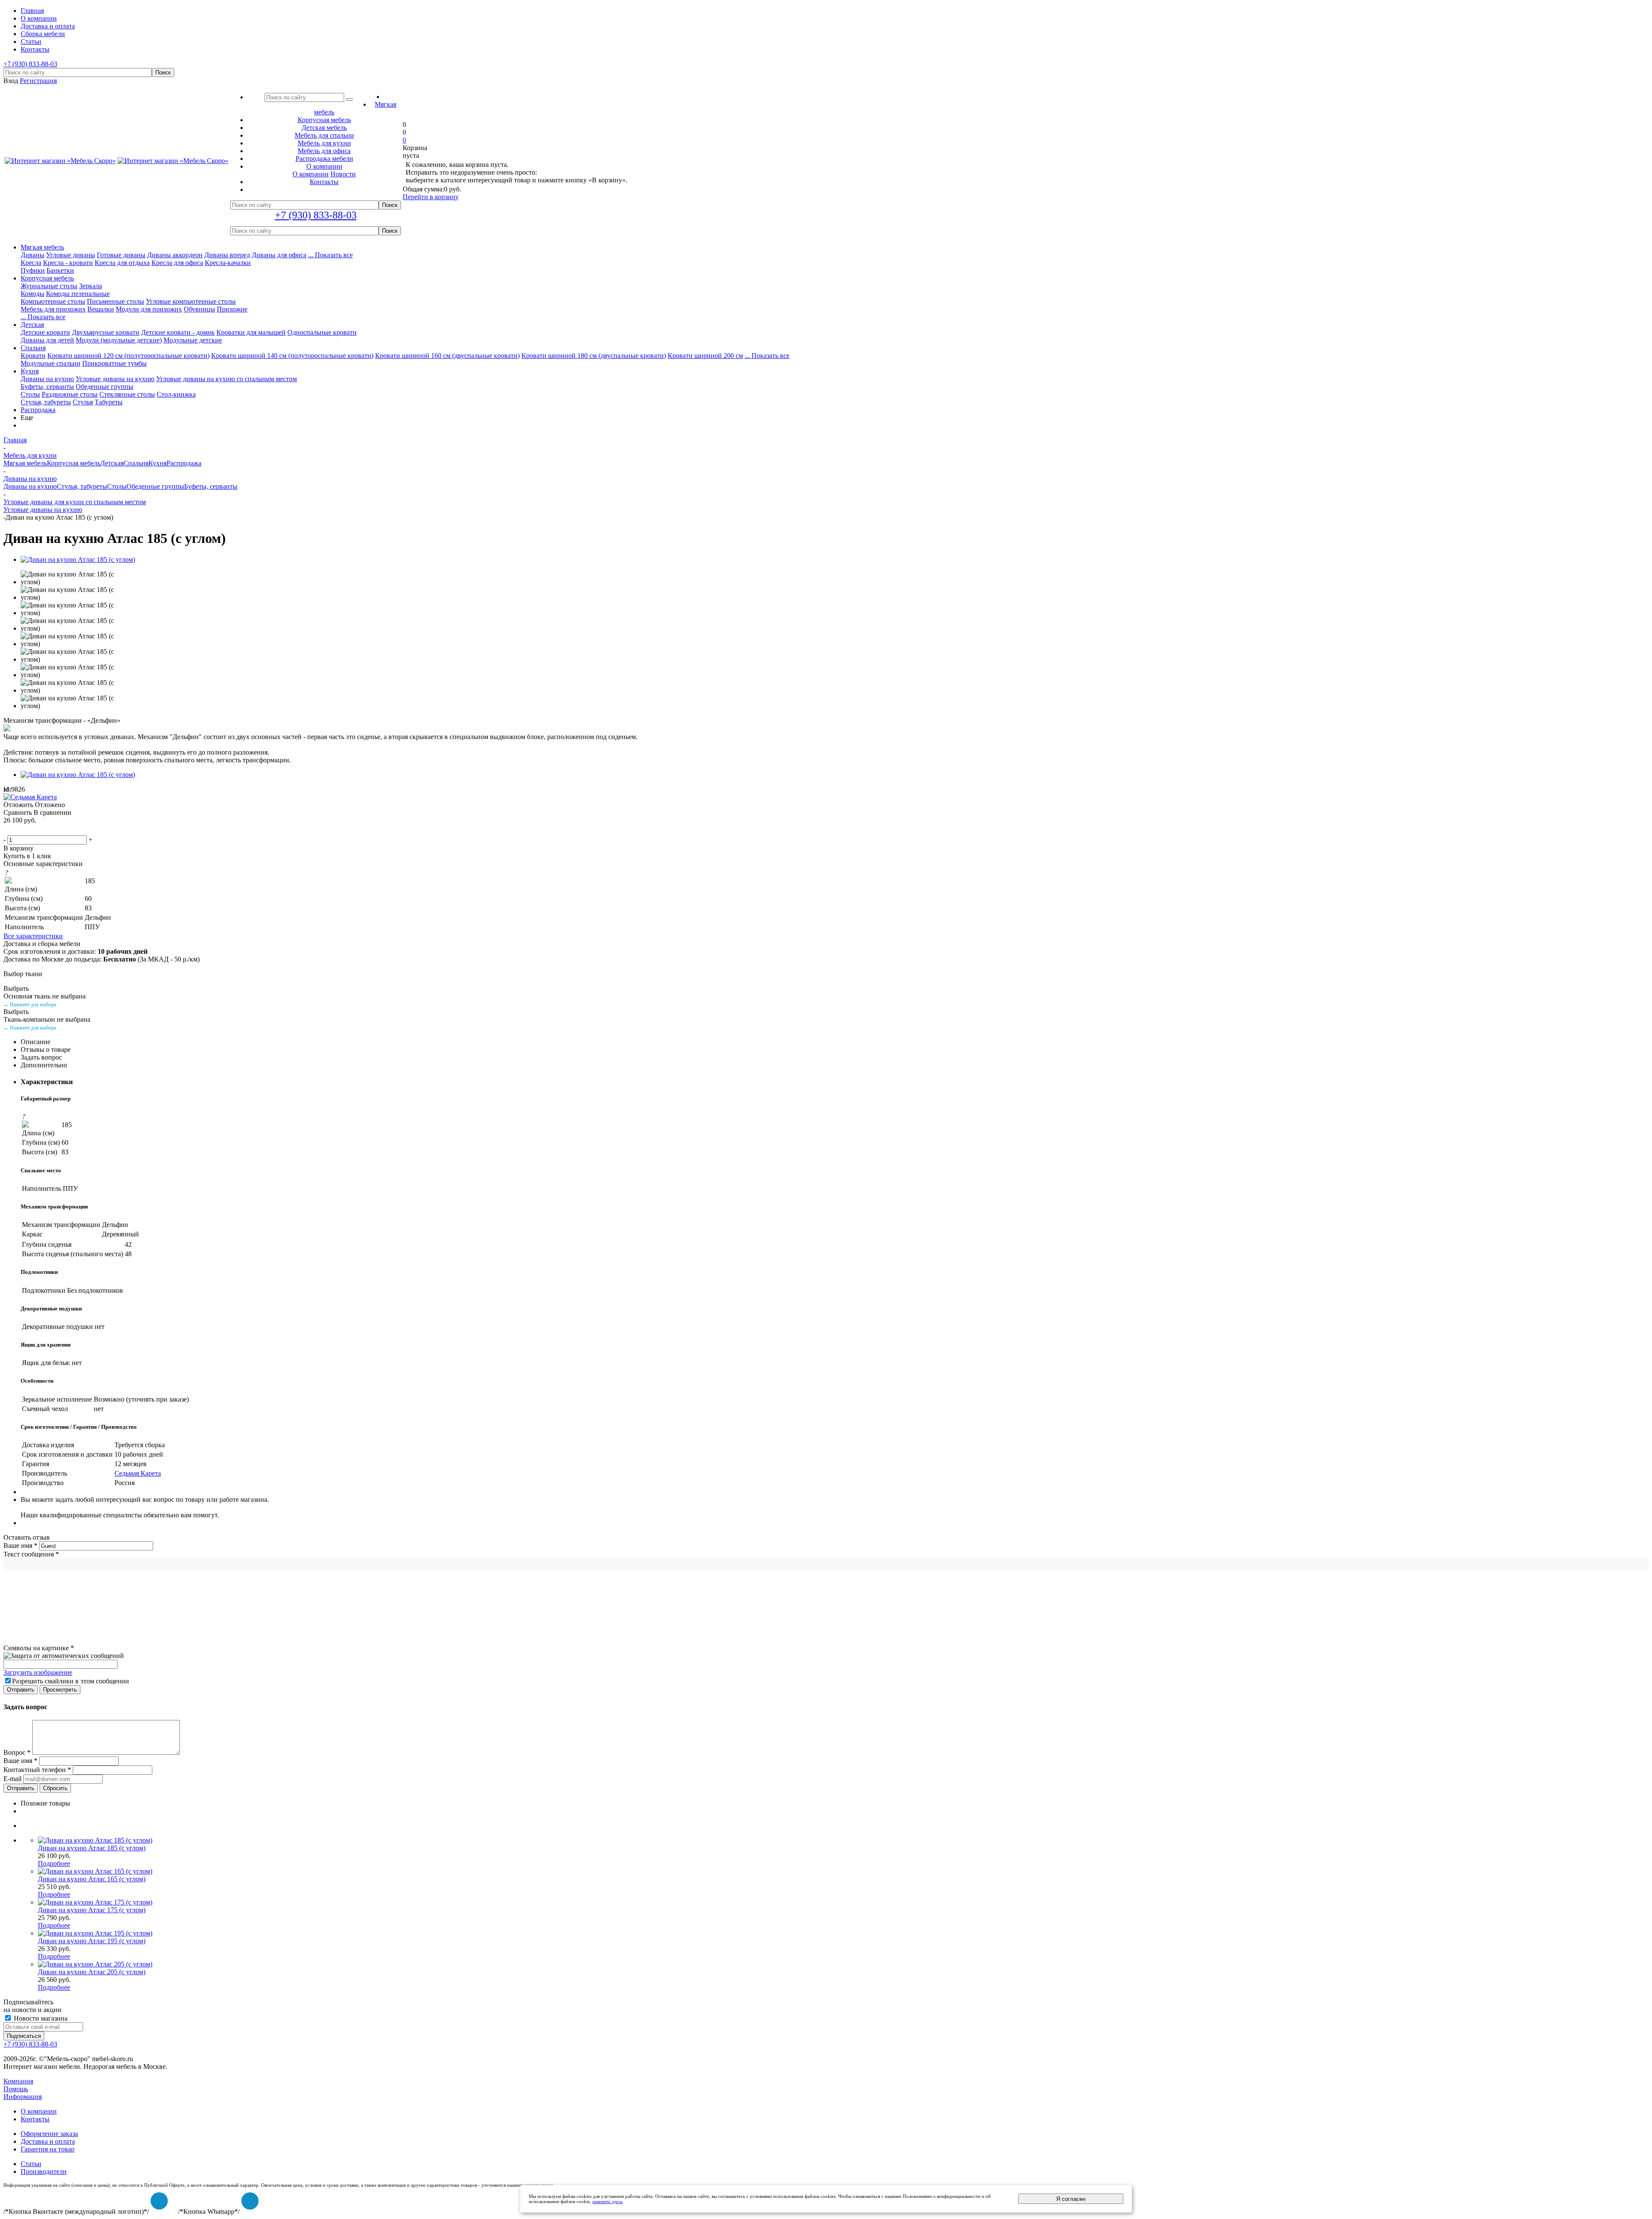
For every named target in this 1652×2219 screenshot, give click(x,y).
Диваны (32, 255)
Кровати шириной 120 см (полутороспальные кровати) (128, 356)
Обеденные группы (105, 387)
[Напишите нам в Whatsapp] (250, 2201)
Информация (23, 2097)
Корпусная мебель (47, 278)
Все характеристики (33, 936)
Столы (30, 394)
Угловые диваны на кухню (115, 379)
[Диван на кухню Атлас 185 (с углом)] (78, 559)
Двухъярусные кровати (106, 332)
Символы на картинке (39, 1648)
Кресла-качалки (228, 263)
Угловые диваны (71, 255)
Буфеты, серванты (47, 387)
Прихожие (232, 309)
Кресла (31, 263)
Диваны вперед (227, 255)
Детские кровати (45, 332)
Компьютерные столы (53, 301)
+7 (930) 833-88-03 (30, 64)
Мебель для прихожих (53, 309)
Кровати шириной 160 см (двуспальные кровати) (447, 356)
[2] (19, 830)
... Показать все (330, 255)
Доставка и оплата (48, 2141)
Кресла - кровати (68, 263)
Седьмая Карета (138, 1473)
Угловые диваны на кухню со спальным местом (227, 379)
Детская (32, 325)
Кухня (30, 371)
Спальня (33, 348)
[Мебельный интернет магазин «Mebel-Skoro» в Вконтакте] (159, 2201)
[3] (30, 830)
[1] (9, 830)
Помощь (16, 2089)
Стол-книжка (176, 394)
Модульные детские (193, 340)
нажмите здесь (607, 2201)
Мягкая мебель (42, 247)
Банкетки (60, 270)
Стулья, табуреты (46, 402)
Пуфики (33, 270)
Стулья (83, 402)
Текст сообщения (31, 1554)
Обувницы (199, 309)
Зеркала (91, 286)
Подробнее (54, 1863)
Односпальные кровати (322, 332)
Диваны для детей (47, 340)
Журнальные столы (49, 286)
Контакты (35, 2119)
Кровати (33, 356)
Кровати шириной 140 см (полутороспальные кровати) (292, 356)
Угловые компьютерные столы (191, 301)
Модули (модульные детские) (119, 340)
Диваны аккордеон (175, 255)
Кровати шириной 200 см (705, 356)
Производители (44, 2171)
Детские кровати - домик (178, 332)
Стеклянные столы (127, 394)
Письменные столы (116, 301)
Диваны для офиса (279, 255)
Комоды (32, 294)
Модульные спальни (51, 363)
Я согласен (1071, 2199)
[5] (50, 830)
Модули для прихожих (149, 309)
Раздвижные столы (70, 394)
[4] (40, 830)
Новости (343, 174)
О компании (311, 174)
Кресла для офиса (177, 263)
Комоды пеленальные (78, 294)
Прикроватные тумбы (114, 363)
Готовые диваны (121, 255)
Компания (18, 2081)
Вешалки (101, 309)
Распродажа (38, 410)
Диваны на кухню (47, 379)
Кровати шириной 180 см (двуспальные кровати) (594, 356)
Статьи (31, 2164)
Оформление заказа (49, 2134)
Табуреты (109, 402)
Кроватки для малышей (251, 332)
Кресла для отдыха (122, 263)
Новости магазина (40, 2018)
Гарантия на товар (48, 2149)
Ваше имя (20, 1546)
